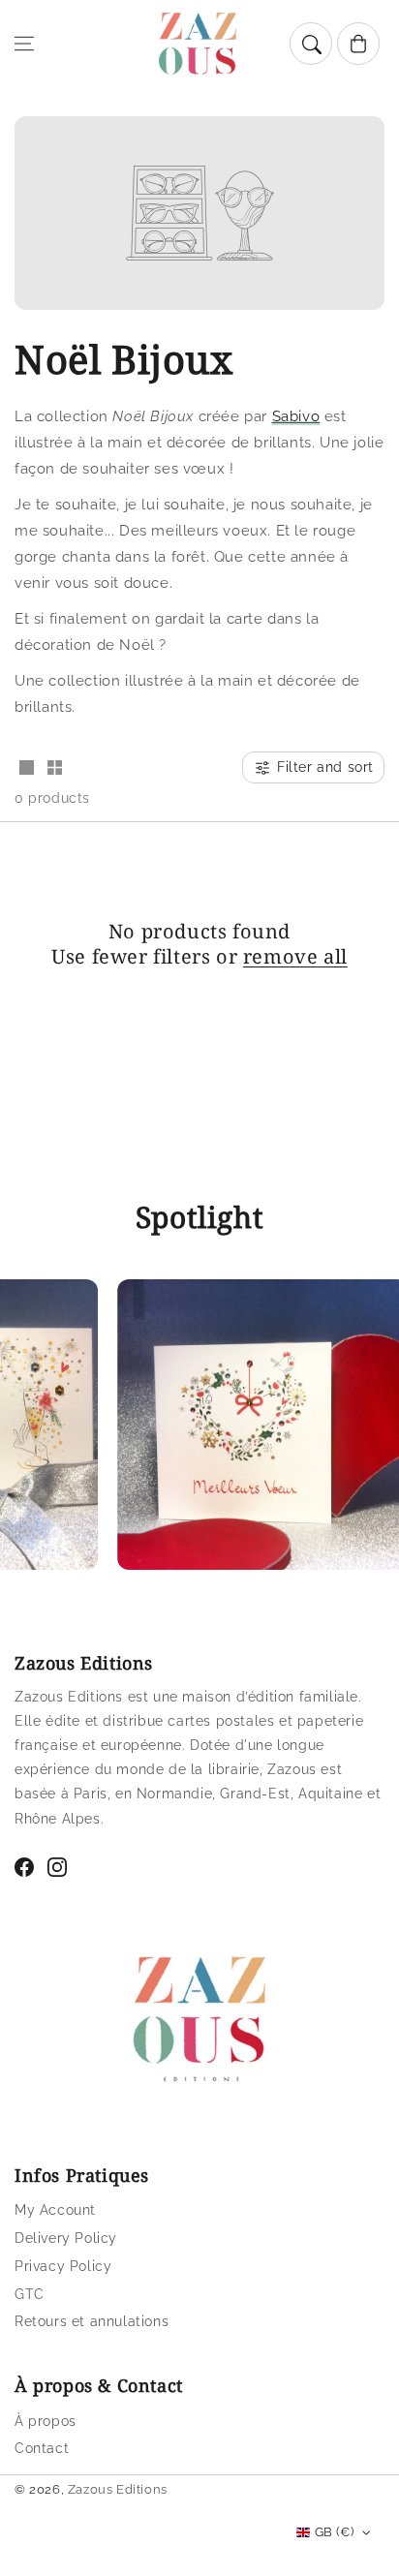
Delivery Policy (66, 2238)
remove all (295, 957)
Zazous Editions (118, 2489)
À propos (46, 2421)
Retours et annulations (92, 2321)
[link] (250, 1429)
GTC (30, 2294)
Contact (42, 2448)
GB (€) (334, 2532)
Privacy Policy (63, 2266)
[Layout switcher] (26, 769)
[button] (24, 44)
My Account (55, 2210)
